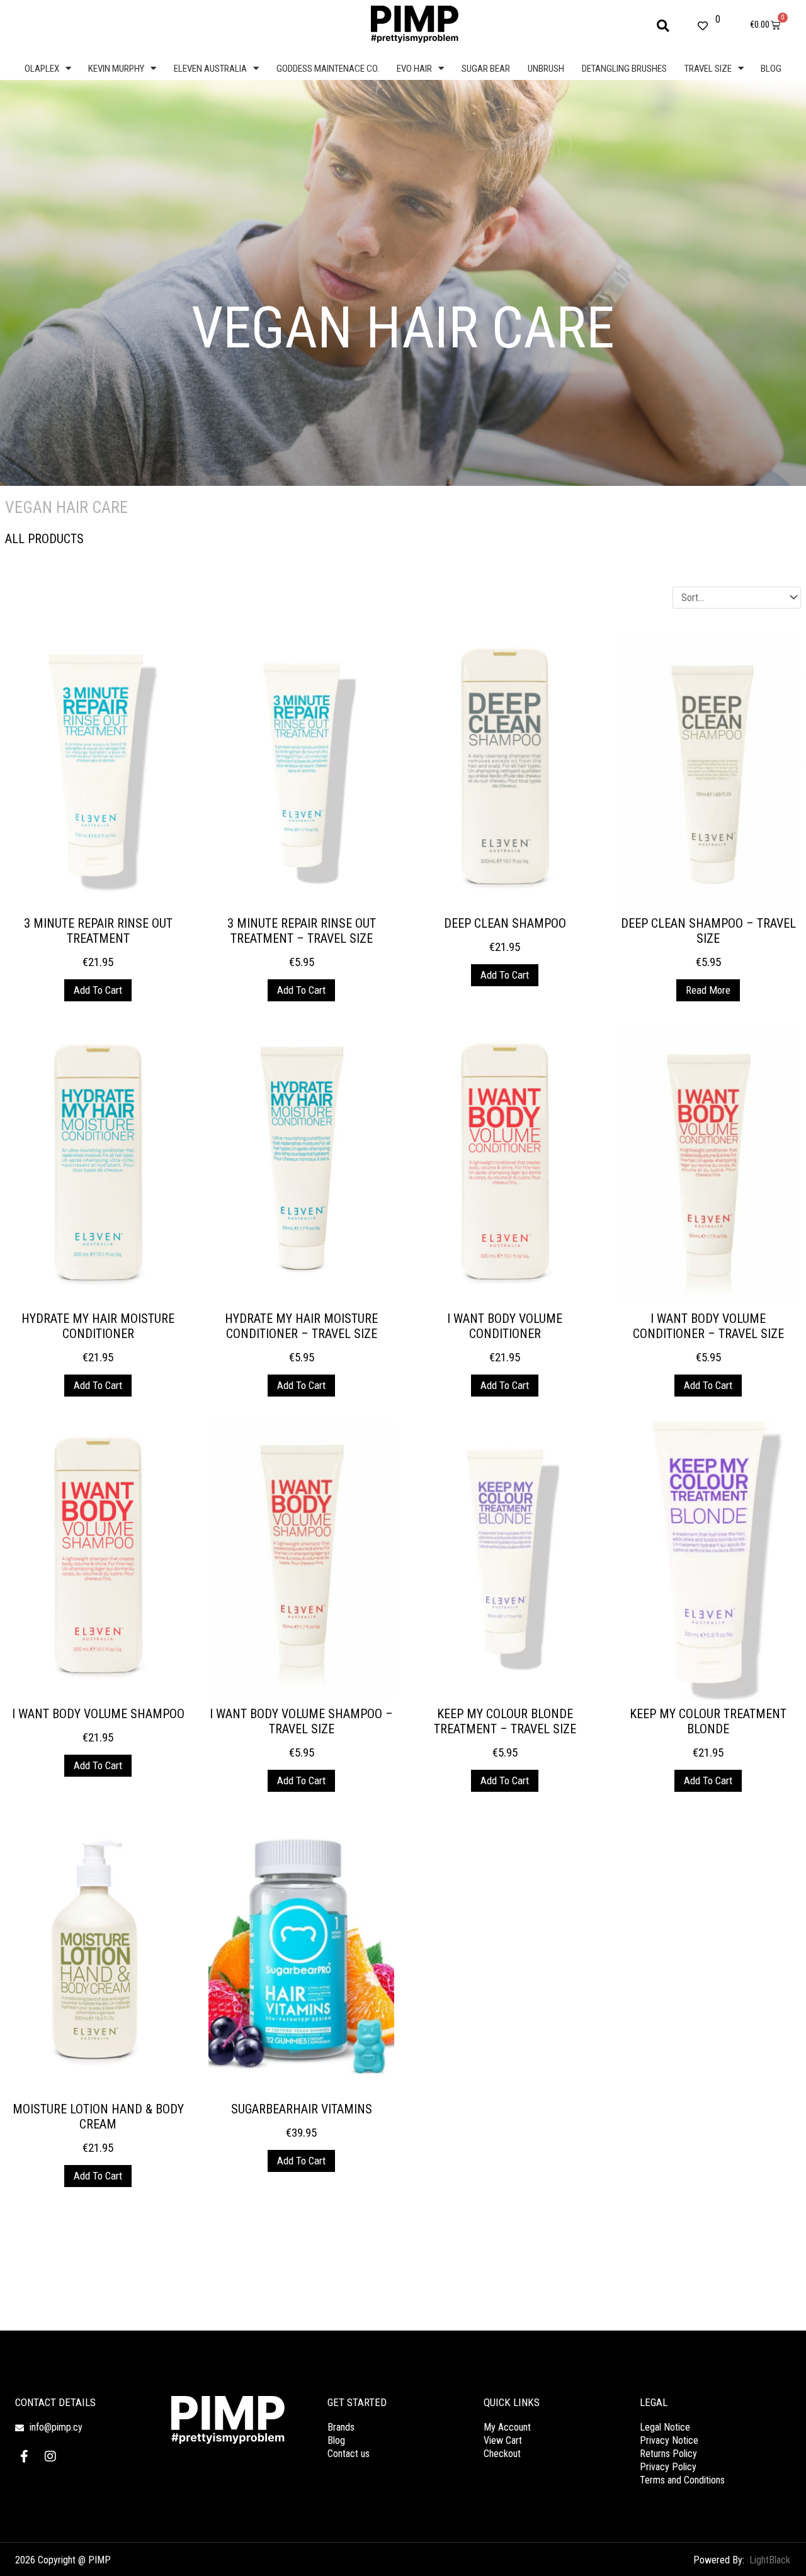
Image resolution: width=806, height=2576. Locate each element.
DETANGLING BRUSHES (624, 69)
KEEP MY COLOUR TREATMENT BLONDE (708, 1721)
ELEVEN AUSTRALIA (210, 69)
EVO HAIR (414, 69)
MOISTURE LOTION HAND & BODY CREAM (98, 2117)
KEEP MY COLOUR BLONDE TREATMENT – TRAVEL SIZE (505, 1721)
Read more (708, 990)
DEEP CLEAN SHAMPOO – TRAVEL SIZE (708, 931)
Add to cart (98, 990)
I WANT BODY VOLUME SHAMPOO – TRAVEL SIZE (301, 1721)
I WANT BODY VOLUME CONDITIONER (505, 1326)
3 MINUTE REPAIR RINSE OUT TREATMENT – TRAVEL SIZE (302, 931)
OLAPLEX (42, 69)
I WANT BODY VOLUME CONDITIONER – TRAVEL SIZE (708, 1326)
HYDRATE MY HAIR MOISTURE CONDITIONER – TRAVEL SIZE (301, 1326)
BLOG (771, 69)
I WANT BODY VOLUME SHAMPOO (98, 1714)
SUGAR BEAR (486, 69)
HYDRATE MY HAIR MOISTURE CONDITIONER (98, 1326)
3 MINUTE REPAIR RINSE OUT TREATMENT (98, 931)
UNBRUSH (546, 69)
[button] (663, 26)
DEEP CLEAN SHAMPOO (505, 923)
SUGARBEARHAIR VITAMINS (302, 2109)
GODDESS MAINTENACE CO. (328, 69)
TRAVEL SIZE (708, 69)
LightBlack (770, 2560)
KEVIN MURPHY (116, 69)
